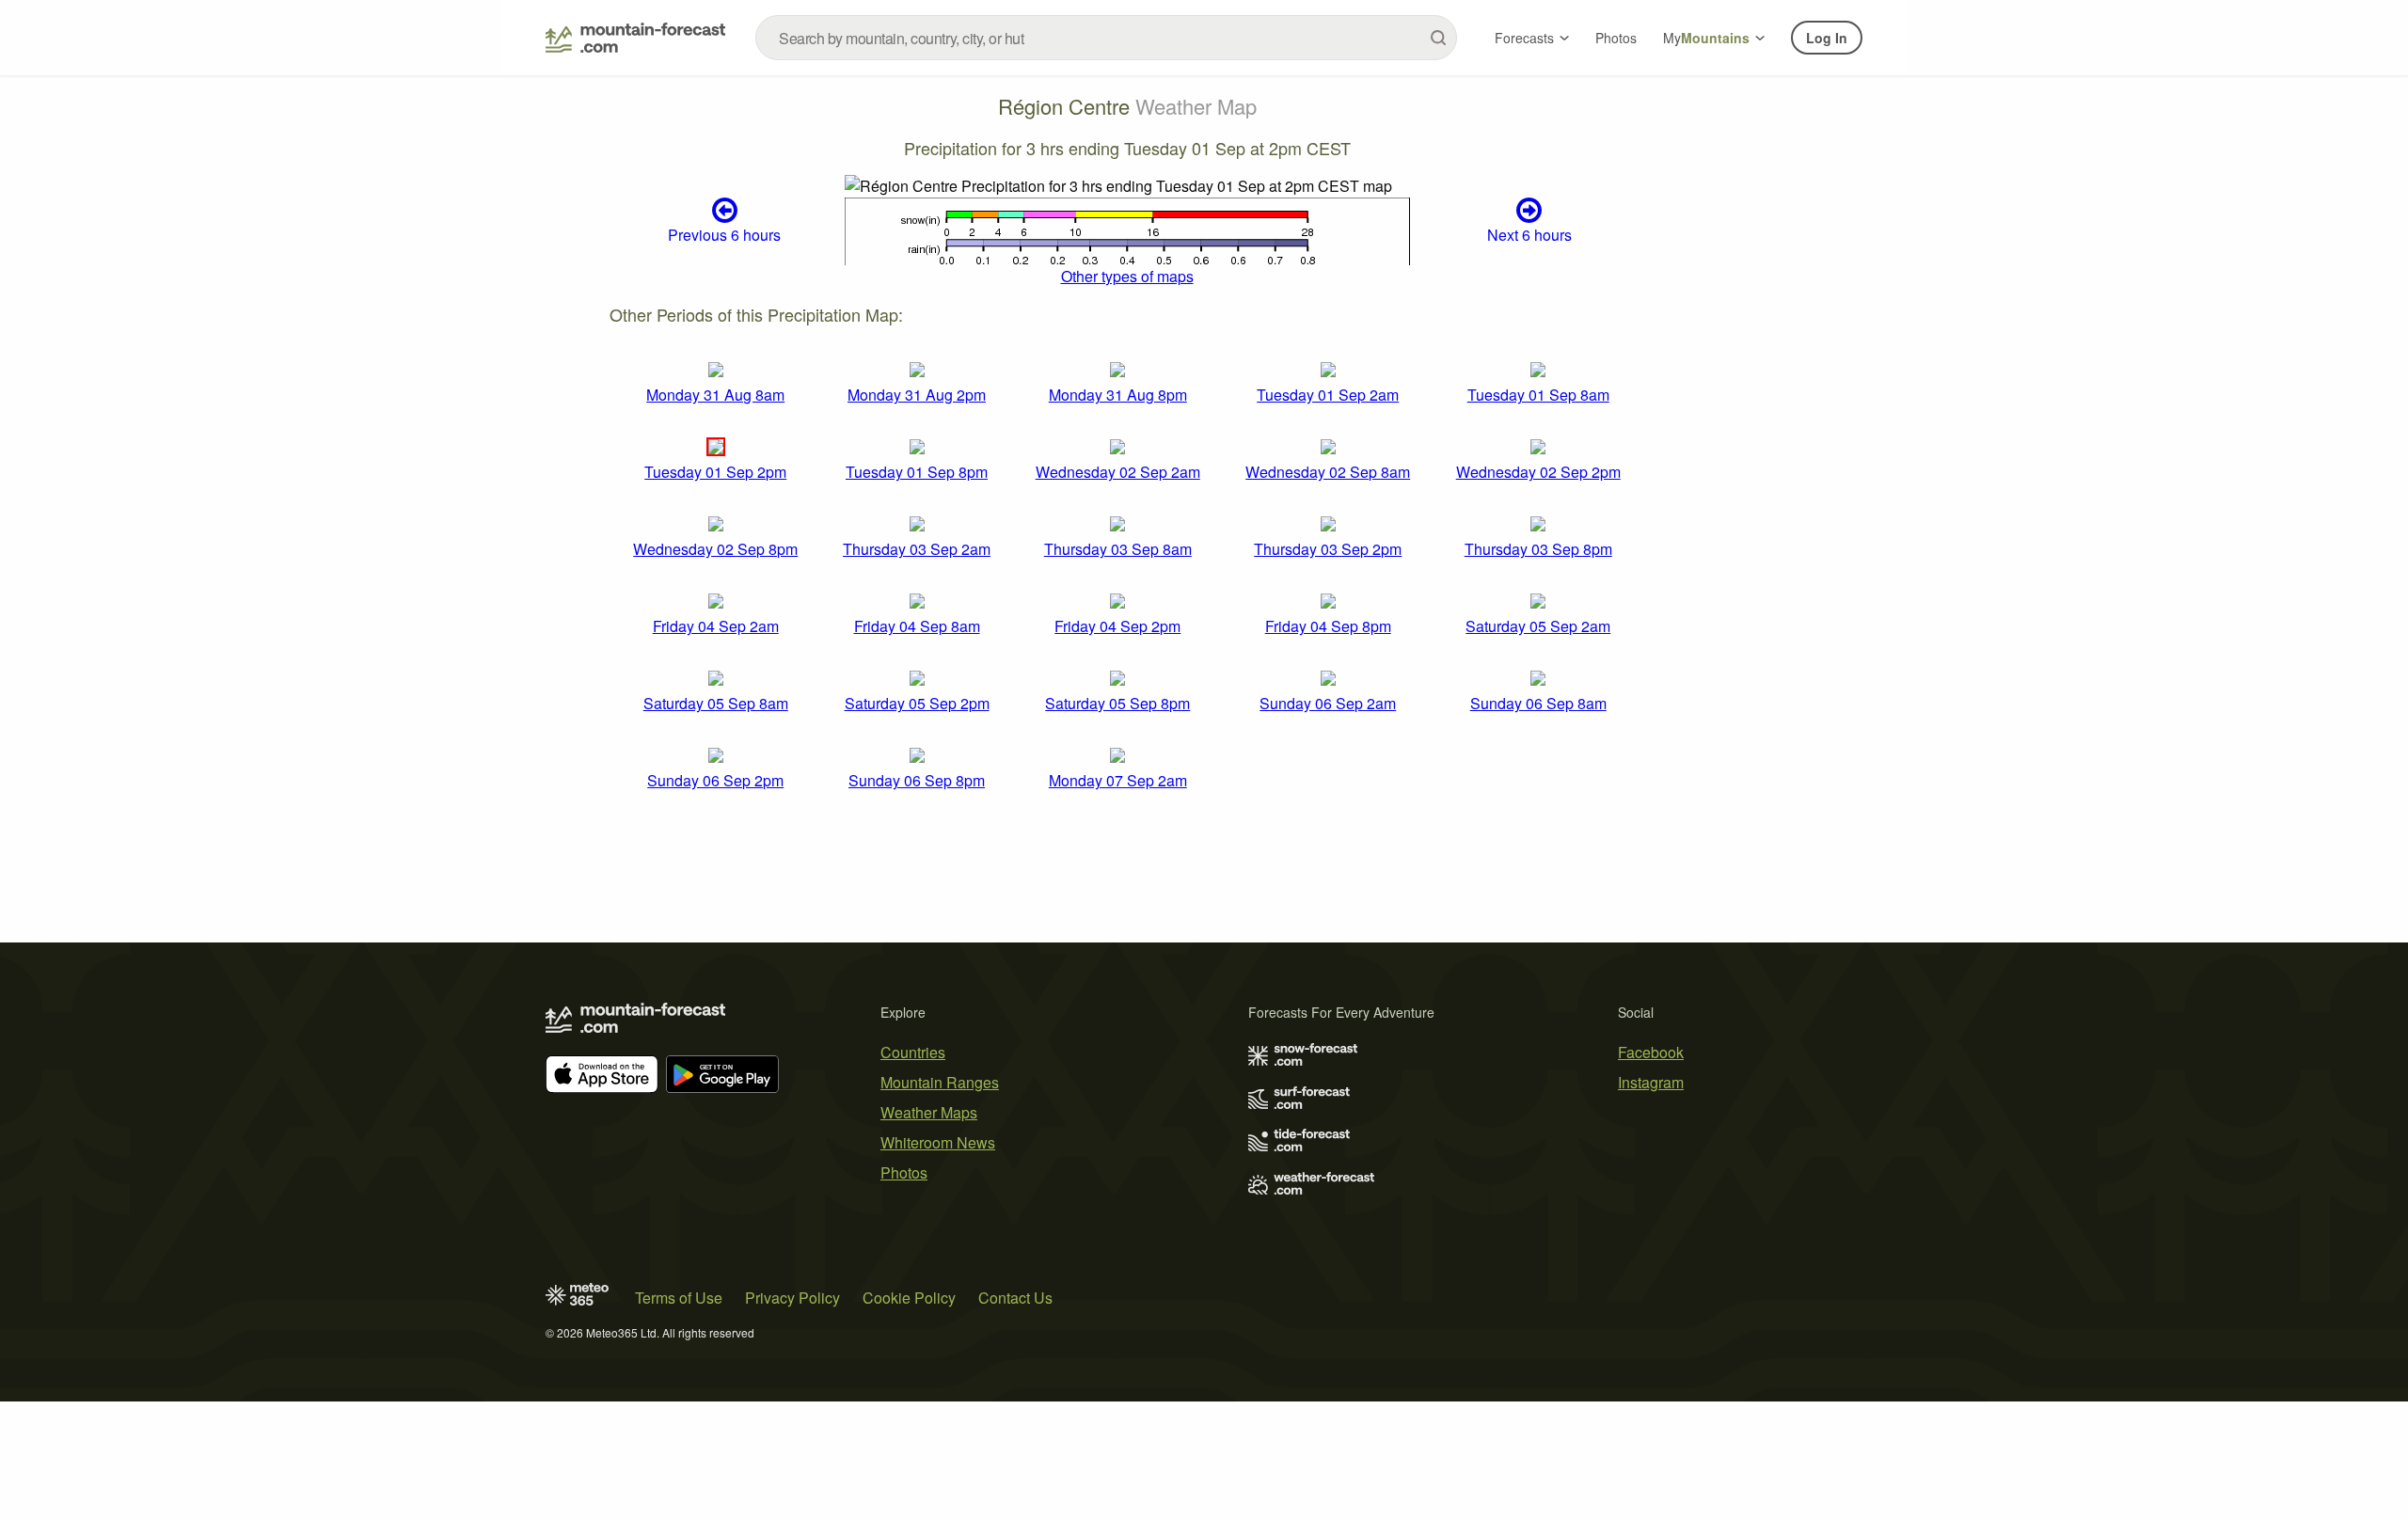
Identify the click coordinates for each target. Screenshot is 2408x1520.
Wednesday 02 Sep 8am (1328, 472)
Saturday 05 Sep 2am (1538, 626)
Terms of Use (679, 1298)
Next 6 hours (1529, 235)
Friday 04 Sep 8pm (1328, 626)
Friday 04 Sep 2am (716, 626)
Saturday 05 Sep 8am (716, 703)
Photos (1616, 38)
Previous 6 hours (724, 235)
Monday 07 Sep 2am (1118, 780)
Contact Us (1015, 1298)
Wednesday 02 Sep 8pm (715, 549)
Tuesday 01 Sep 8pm (917, 472)
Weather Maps (929, 1112)
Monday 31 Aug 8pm (1118, 395)
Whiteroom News (938, 1142)
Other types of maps (1127, 276)
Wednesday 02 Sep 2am (1118, 472)
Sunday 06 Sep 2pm (715, 780)
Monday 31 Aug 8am (715, 395)
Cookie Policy (909, 1298)
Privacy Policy (792, 1298)
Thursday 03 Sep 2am (917, 549)
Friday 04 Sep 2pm (1117, 626)
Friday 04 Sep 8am (917, 626)
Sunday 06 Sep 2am (1328, 703)
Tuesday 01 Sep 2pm (715, 472)
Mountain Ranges (940, 1082)
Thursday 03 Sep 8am (1118, 549)
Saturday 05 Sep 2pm (917, 703)
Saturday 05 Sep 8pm (1117, 703)
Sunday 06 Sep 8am (1538, 703)
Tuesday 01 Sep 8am (1538, 395)
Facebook (1651, 1052)
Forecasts (1524, 38)
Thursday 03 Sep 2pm (1328, 549)
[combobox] (1106, 38)
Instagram (1651, 1082)
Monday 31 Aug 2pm (917, 395)
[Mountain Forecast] (635, 38)
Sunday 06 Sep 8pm (917, 780)
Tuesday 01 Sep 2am (1328, 395)
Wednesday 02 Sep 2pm (1538, 472)
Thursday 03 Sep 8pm (1538, 549)
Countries (913, 1052)
